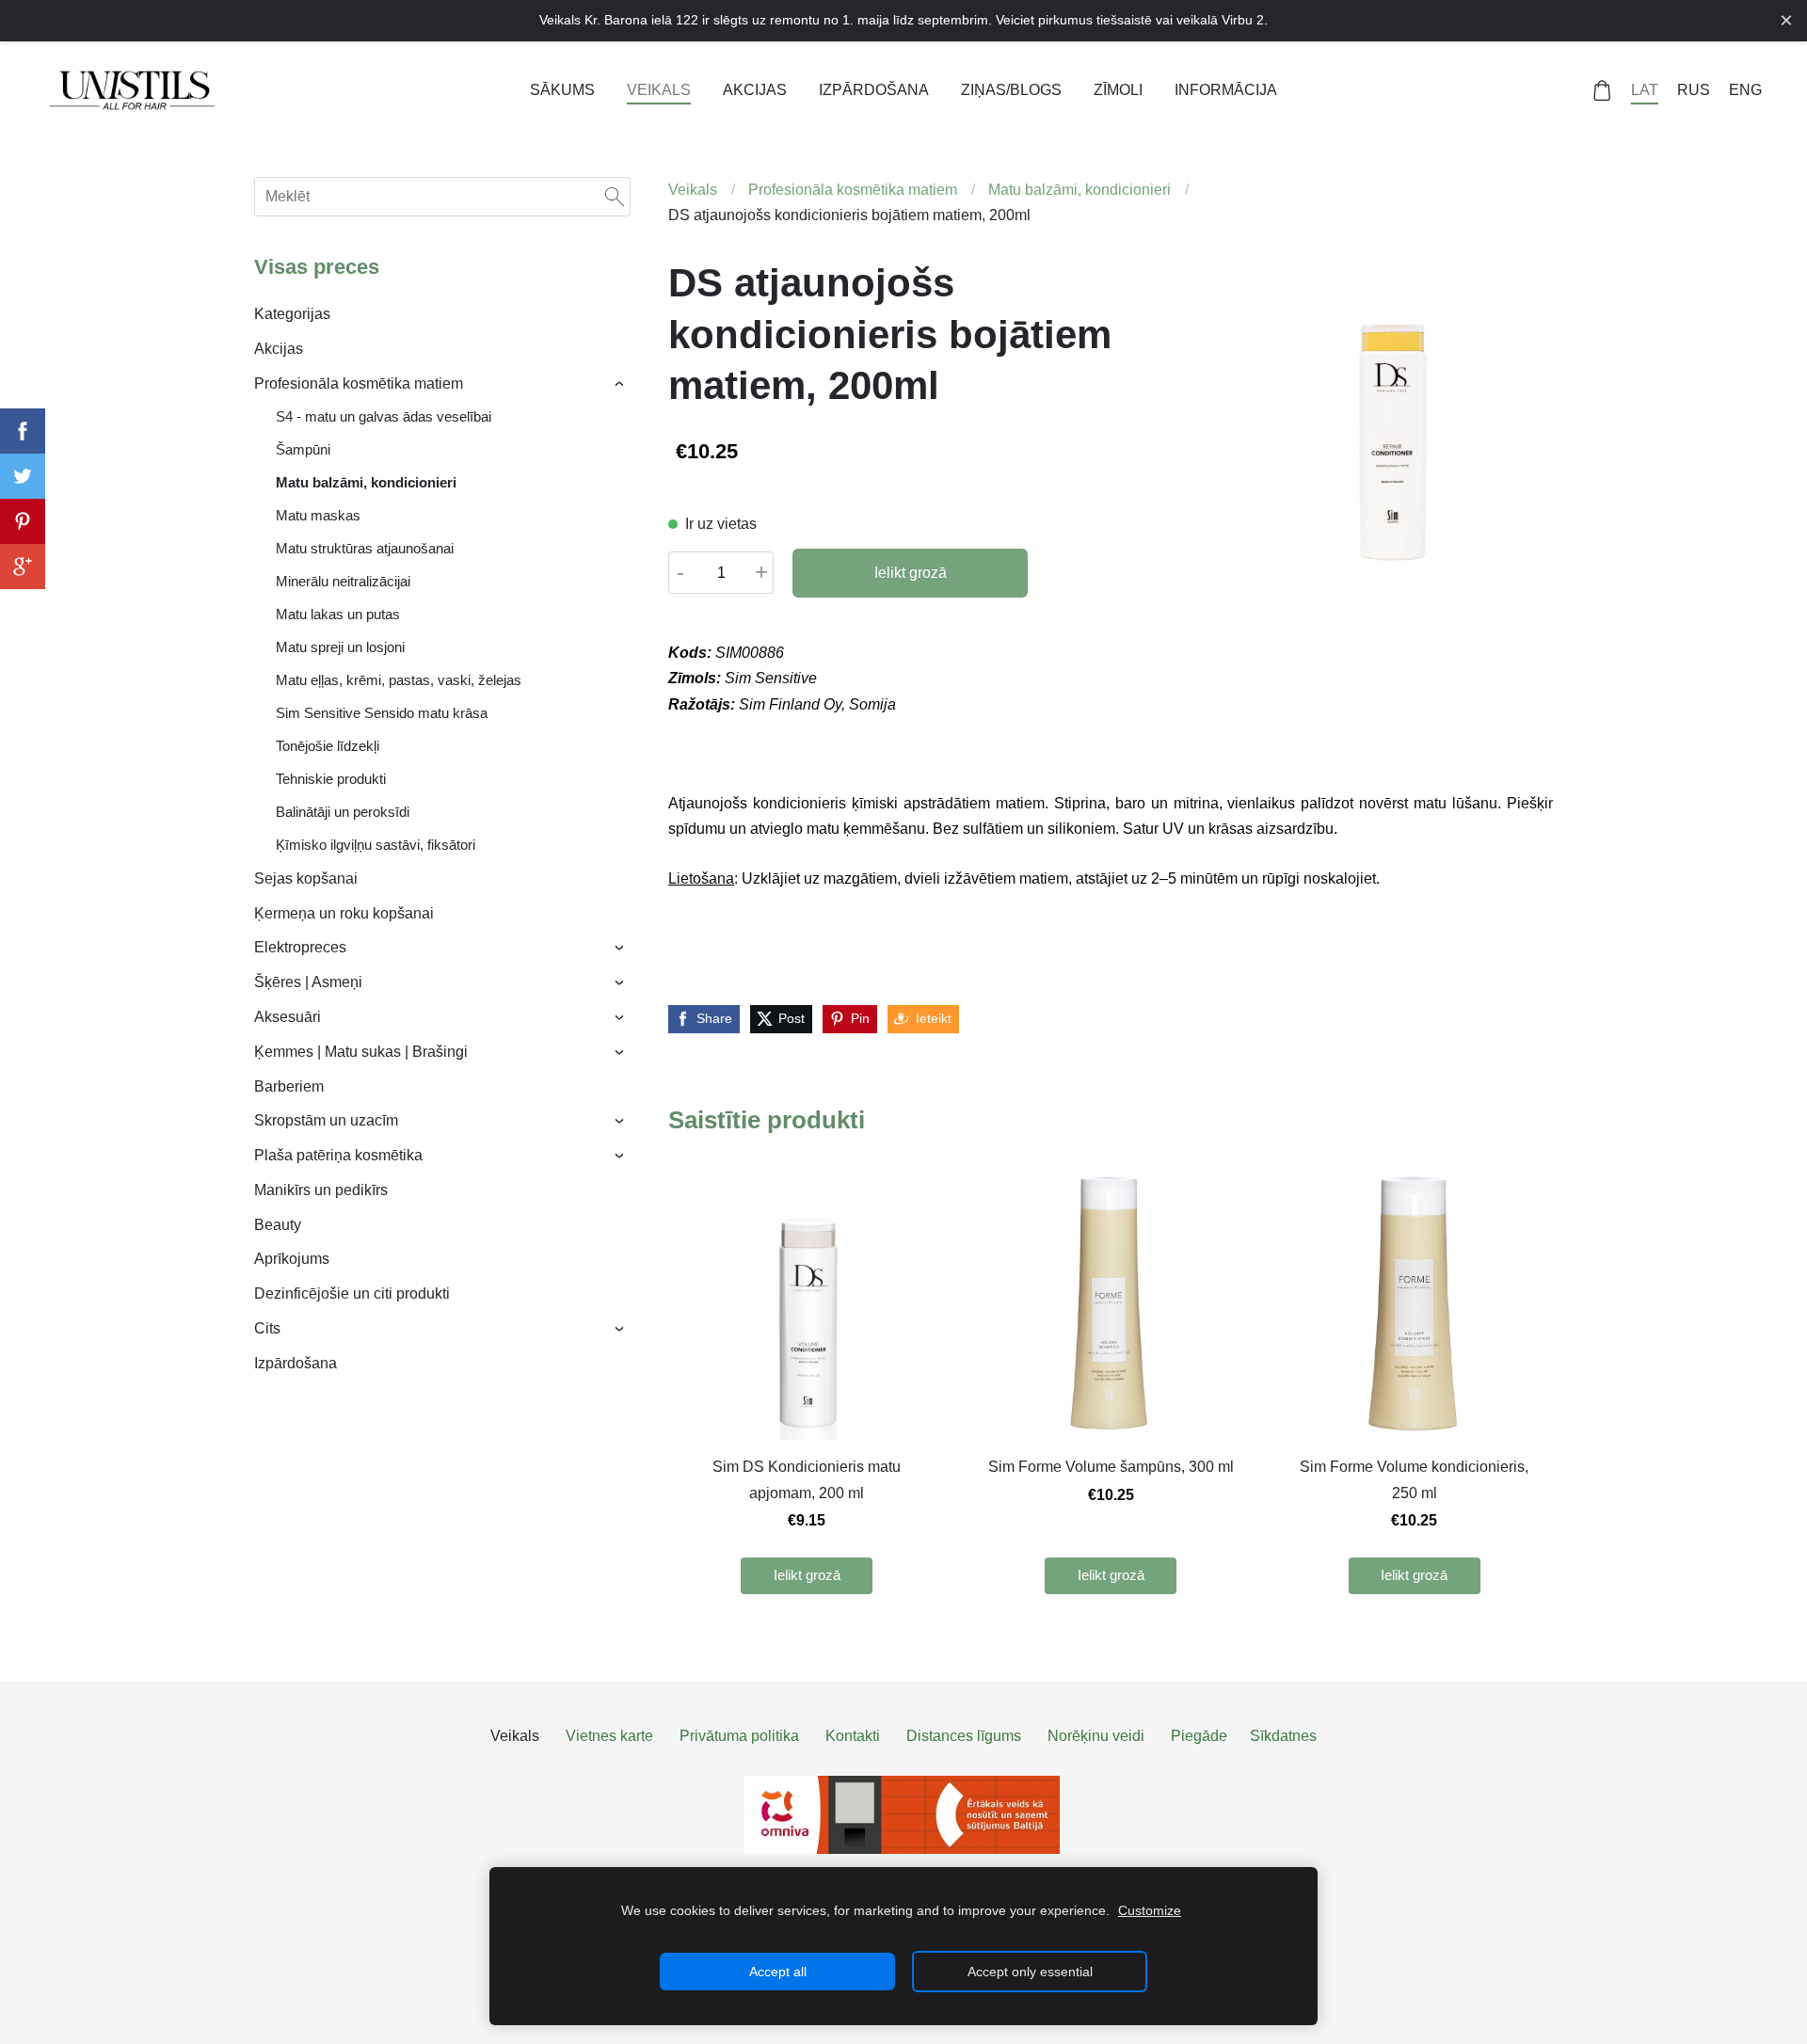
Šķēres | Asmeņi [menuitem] (308, 982)
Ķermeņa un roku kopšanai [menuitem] (344, 913)
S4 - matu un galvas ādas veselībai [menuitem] (384, 416)
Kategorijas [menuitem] (292, 314)
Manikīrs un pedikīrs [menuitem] (321, 1190)
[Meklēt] (615, 197)
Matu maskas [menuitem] (318, 515)
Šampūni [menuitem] (303, 449)
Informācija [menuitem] (1226, 90)
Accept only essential (1030, 1972)
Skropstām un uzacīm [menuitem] (326, 1120)
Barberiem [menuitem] (289, 1086)
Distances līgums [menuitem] (964, 1736)
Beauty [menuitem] (278, 1225)
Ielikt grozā (911, 573)
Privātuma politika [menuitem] (739, 1736)
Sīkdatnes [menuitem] (1283, 1736)
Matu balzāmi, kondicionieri (1079, 190)
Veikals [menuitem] (659, 90)
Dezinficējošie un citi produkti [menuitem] (352, 1293)
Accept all (778, 1972)
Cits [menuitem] (267, 1328)
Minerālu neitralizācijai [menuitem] (343, 581)
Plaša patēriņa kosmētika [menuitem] (338, 1155)
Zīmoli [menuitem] (1118, 90)
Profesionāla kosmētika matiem (853, 190)
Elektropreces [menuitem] (300, 947)
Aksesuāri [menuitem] (288, 1017)
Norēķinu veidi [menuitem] (1096, 1736)
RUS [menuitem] (1694, 90)
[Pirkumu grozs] (1602, 91)
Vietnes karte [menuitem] (609, 1736)
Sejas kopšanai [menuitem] (306, 878)
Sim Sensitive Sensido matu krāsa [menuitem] (382, 713)
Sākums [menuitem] (562, 90)
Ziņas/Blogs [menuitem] (1011, 90)
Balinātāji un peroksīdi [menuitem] (343, 812)
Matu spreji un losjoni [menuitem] (340, 647)
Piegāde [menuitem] (1199, 1736)
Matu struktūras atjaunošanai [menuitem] (365, 548)
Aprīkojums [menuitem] (292, 1259)
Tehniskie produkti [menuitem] (331, 779)
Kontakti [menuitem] (853, 1736)
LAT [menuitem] (1645, 90)
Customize (1150, 1910)
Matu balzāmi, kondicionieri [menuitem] (366, 482)
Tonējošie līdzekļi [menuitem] (328, 746)
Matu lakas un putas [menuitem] (338, 614)
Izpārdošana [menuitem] (874, 90)
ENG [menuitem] (1745, 90)
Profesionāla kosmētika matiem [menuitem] (359, 383)
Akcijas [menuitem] (755, 90)
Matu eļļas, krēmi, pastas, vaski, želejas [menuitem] (399, 680)
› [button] (622, 384)
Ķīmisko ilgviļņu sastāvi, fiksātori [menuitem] (376, 845)
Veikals (693, 190)
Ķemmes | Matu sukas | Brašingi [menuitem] (361, 1052)
